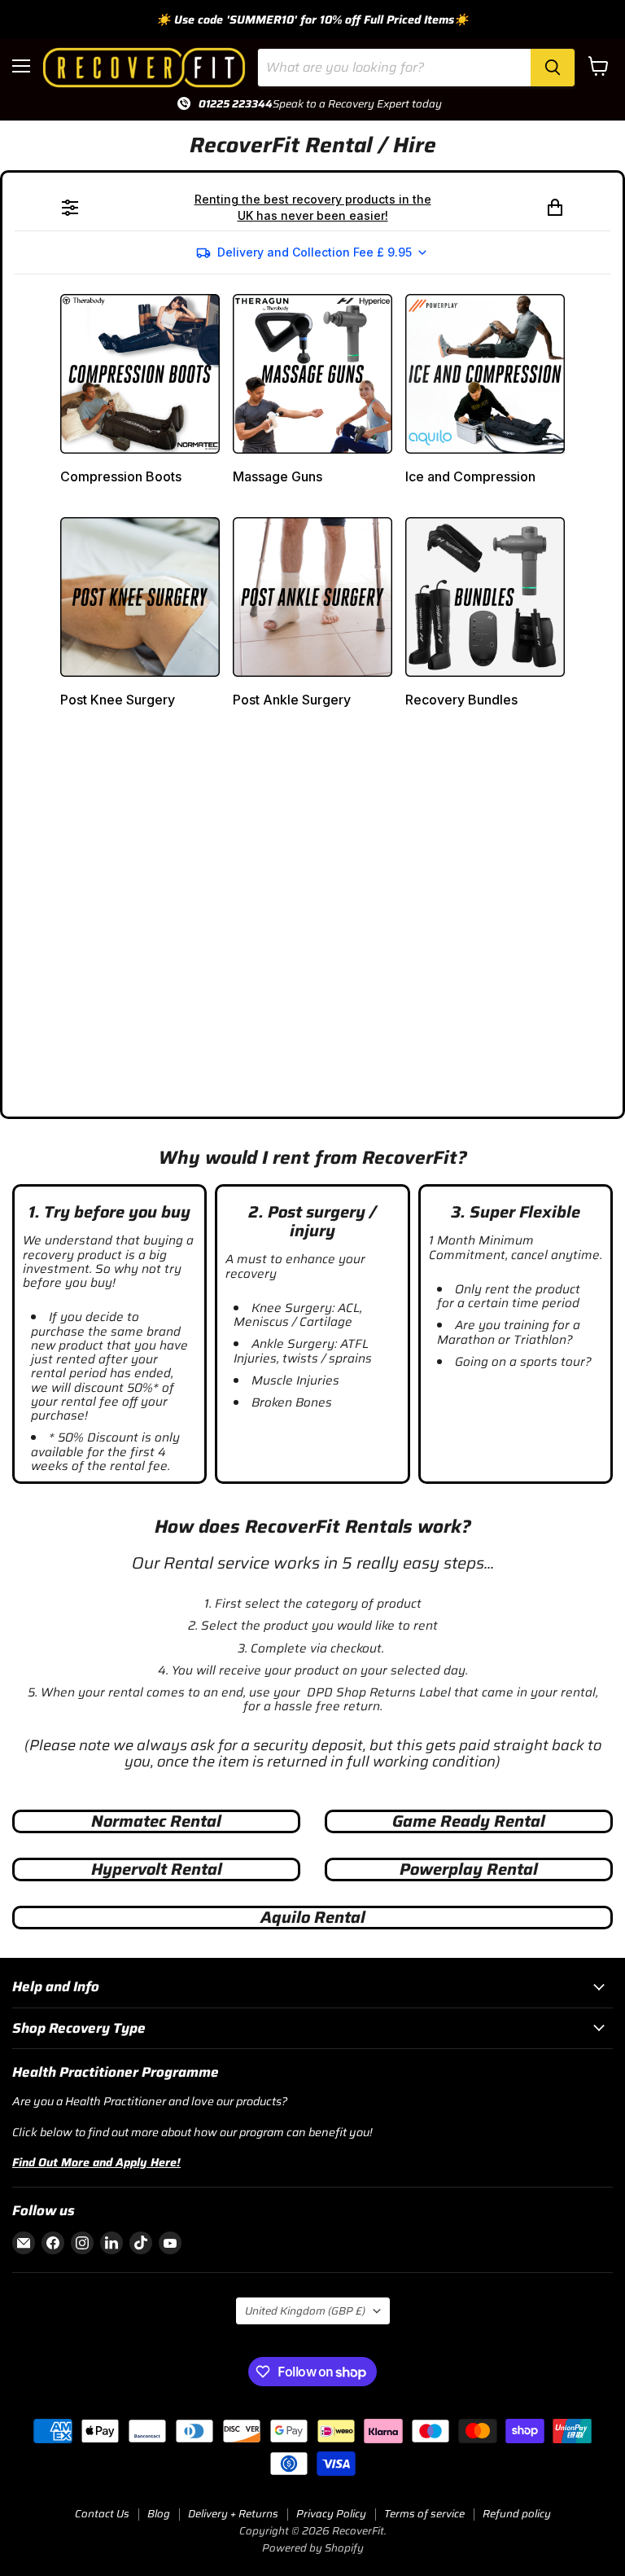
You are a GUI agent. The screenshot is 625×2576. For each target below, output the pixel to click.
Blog (159, 2514)
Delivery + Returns (233, 2514)
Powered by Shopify (313, 2548)
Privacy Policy (331, 2514)
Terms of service (424, 2514)
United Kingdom (305, 2311)
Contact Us (102, 2514)
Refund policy (517, 2514)
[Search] (553, 68)
